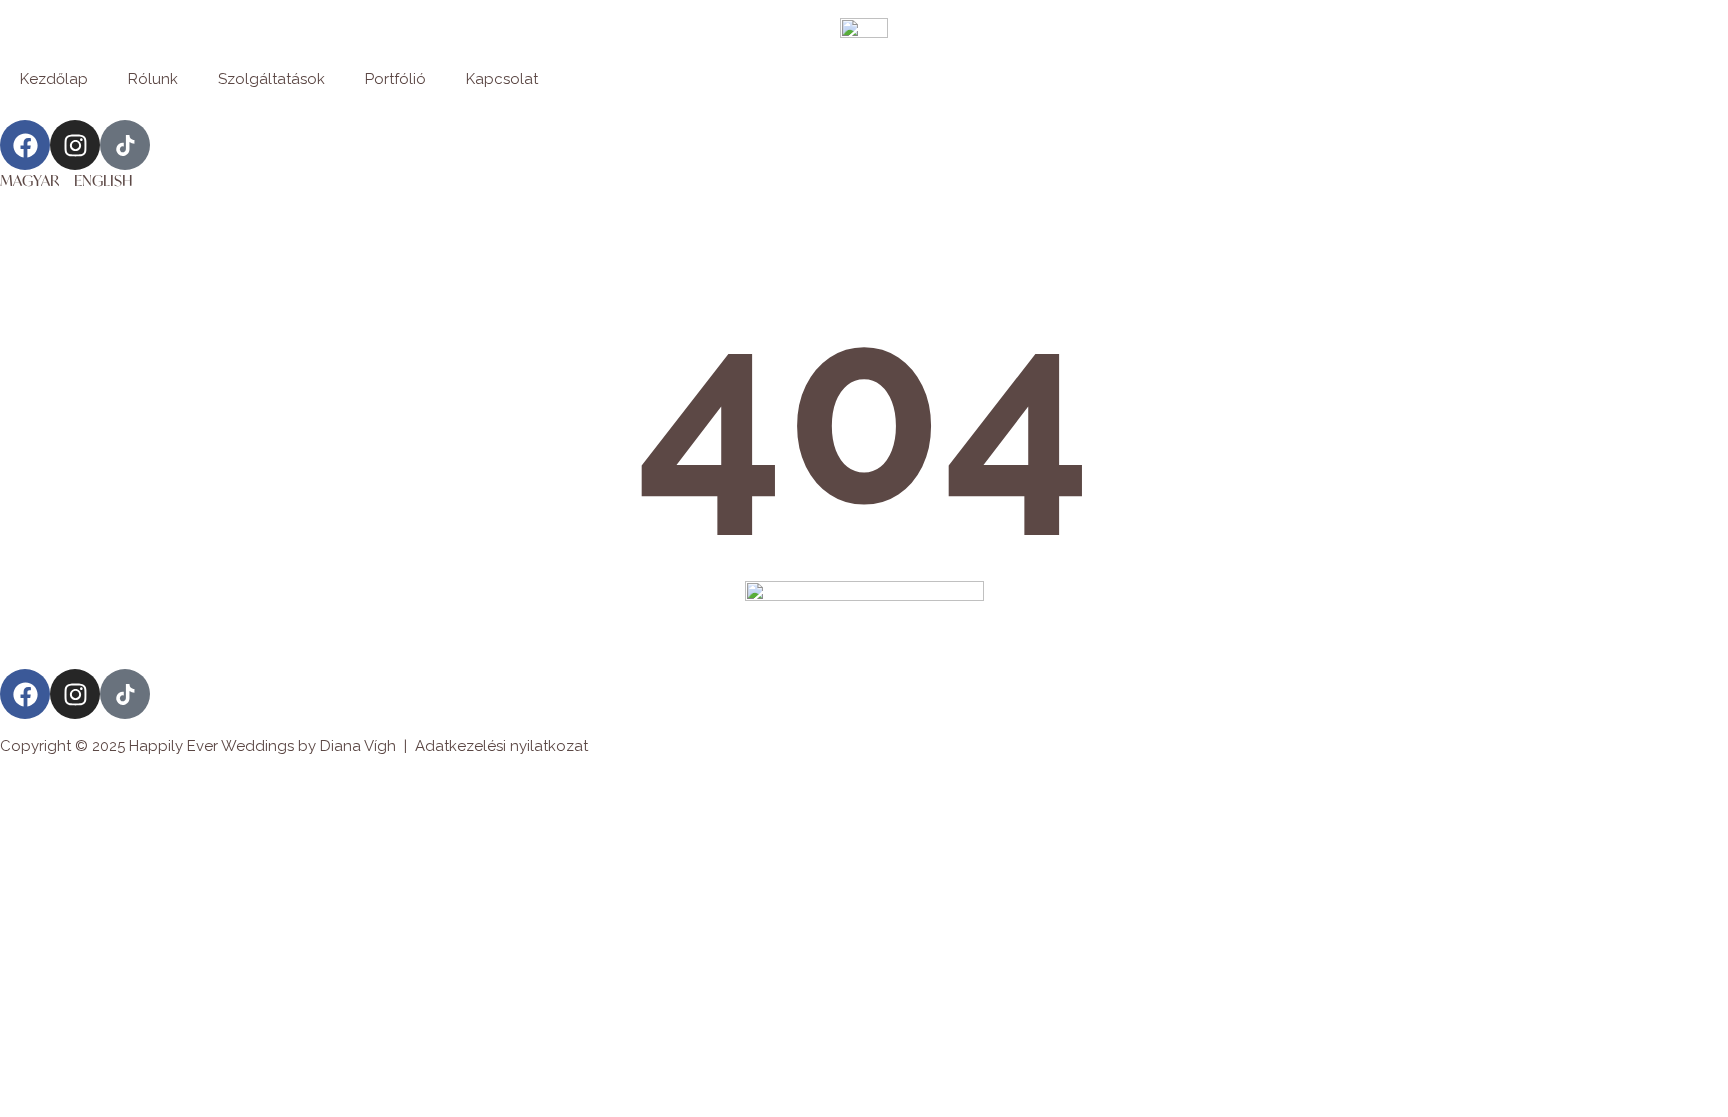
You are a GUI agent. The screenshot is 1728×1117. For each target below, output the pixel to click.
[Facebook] (25, 145)
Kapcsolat (502, 79)
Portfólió (395, 79)
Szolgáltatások (271, 79)
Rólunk (153, 79)
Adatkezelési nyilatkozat (501, 746)
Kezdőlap (54, 79)
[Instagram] (75, 145)
